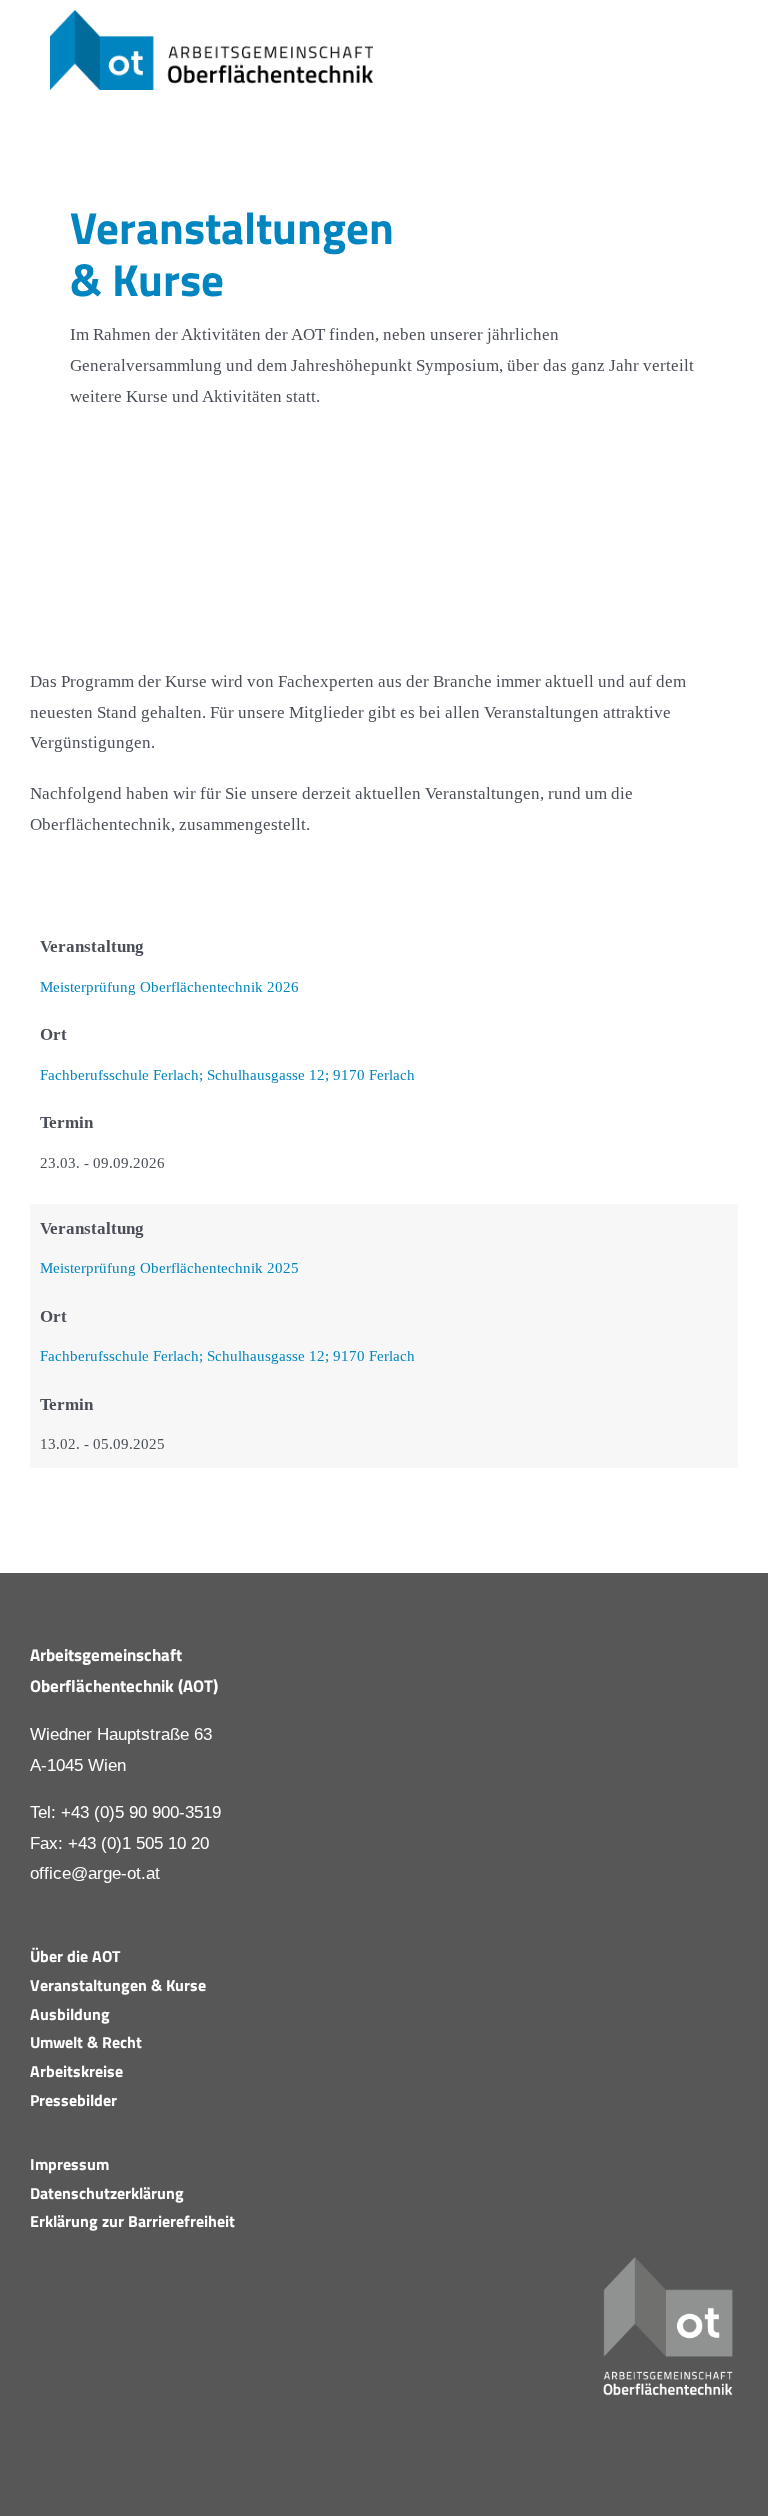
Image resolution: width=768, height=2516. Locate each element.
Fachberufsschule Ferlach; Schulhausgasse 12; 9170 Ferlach (227, 1074)
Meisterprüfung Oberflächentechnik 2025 (169, 1267)
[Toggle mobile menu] (730, 57)
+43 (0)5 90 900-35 (132, 1812)
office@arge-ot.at (95, 1873)
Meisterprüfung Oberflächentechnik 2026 (169, 986)
